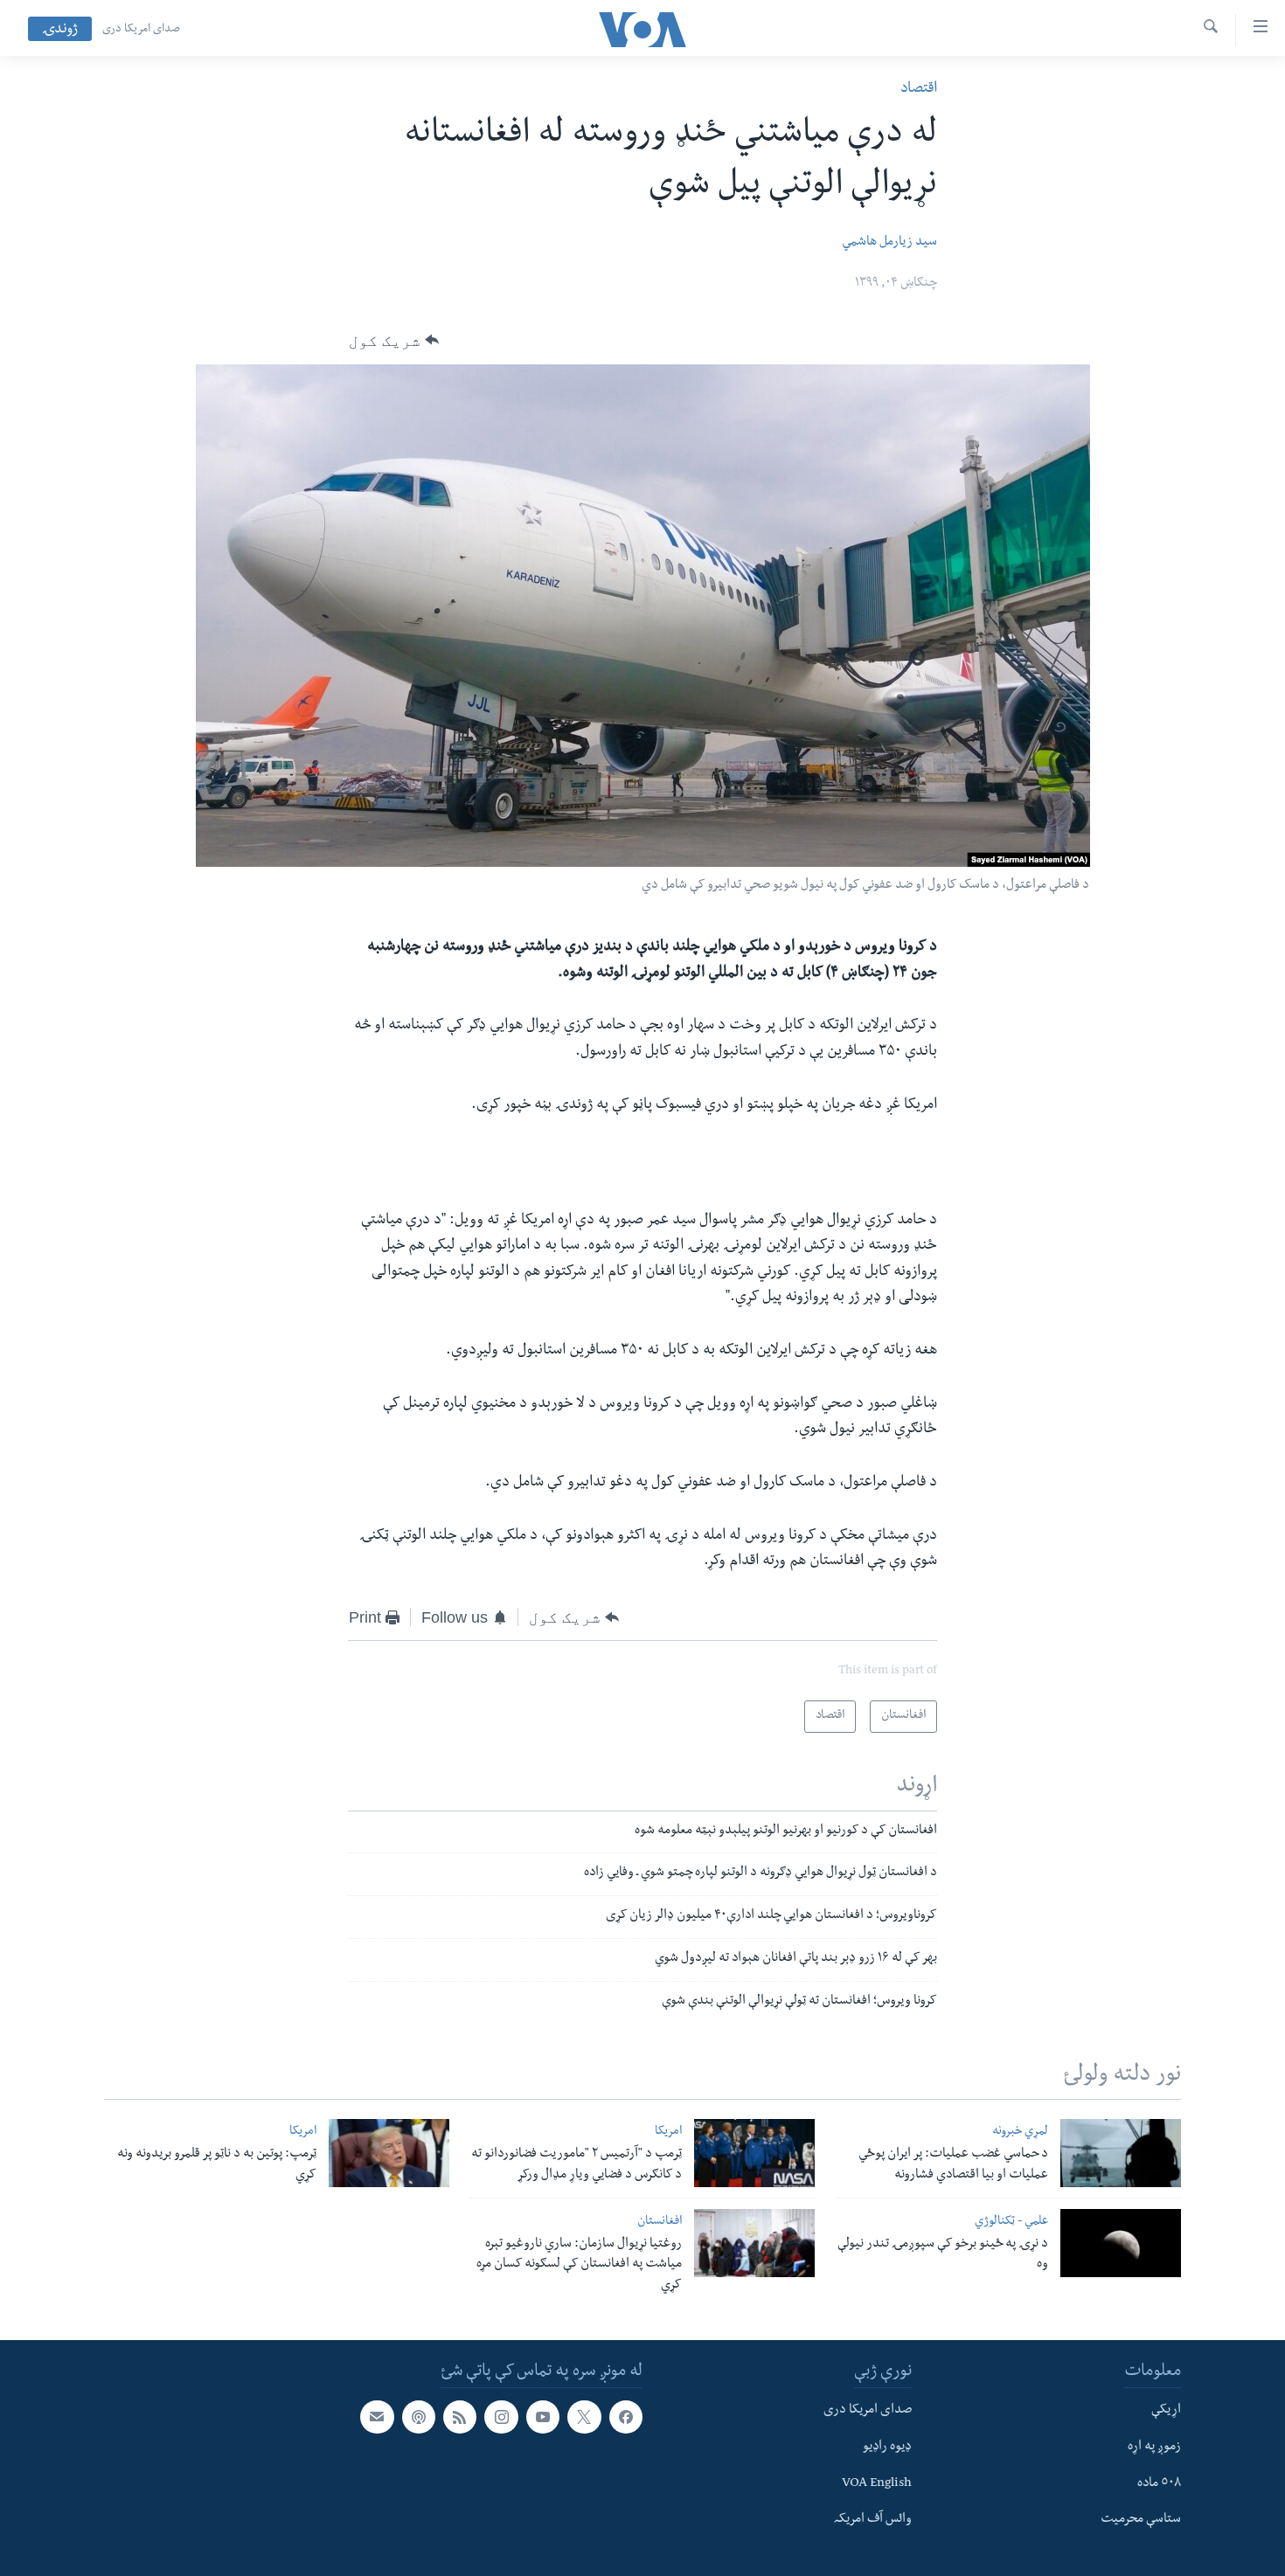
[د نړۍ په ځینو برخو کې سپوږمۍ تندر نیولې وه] (1121, 2243)
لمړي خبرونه (1020, 2133)
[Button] (394, 341)
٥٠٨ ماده (1159, 2483)
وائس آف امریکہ (873, 2520)
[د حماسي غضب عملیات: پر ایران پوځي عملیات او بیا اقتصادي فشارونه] (1121, 2153)
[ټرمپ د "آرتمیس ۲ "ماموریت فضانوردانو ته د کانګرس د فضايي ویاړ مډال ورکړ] (754, 2153)
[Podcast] (419, 2417)
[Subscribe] (377, 2417)
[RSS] (460, 2417)
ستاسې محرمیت (1141, 2520)
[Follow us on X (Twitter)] (584, 2417)
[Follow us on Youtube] (543, 2417)
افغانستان (660, 2223)
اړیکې (1166, 2411)
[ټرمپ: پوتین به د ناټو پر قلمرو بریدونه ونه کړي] (389, 2153)
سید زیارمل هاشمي (889, 243)
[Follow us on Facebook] (626, 2417)
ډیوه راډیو (887, 2448)
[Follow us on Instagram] (501, 2417)
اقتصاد (919, 90)
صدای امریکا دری (141, 30)
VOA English (877, 2483)
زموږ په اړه (1154, 2448)
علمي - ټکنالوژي (1011, 2223)
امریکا (668, 2133)
